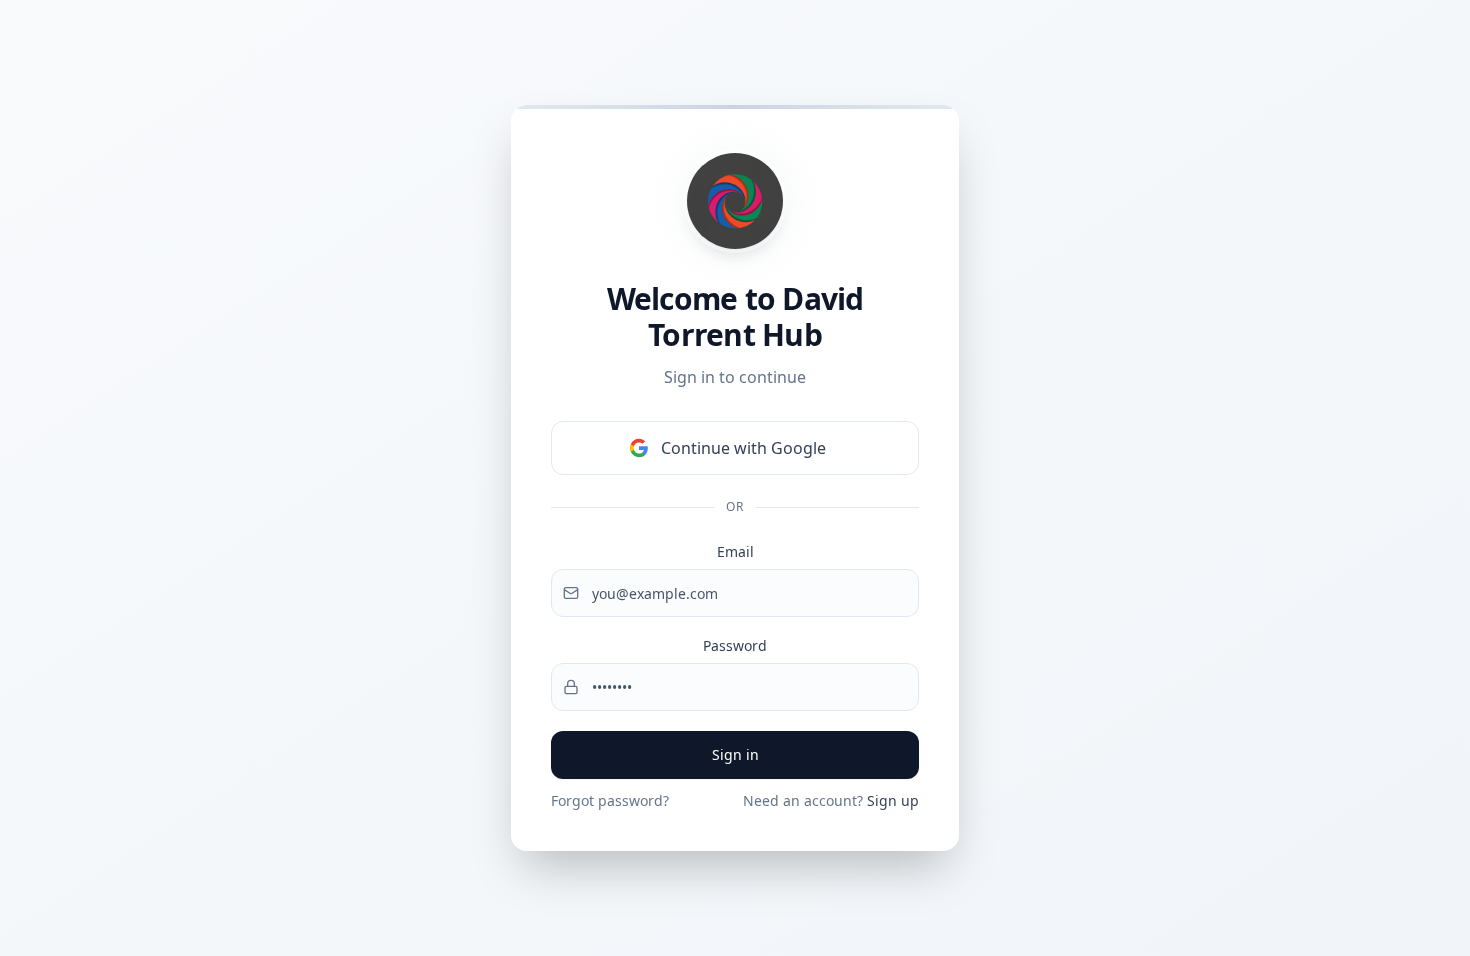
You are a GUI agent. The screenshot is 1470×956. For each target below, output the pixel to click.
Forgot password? (610, 800)
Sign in (735, 754)
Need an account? (831, 800)
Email (735, 551)
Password (735, 645)
